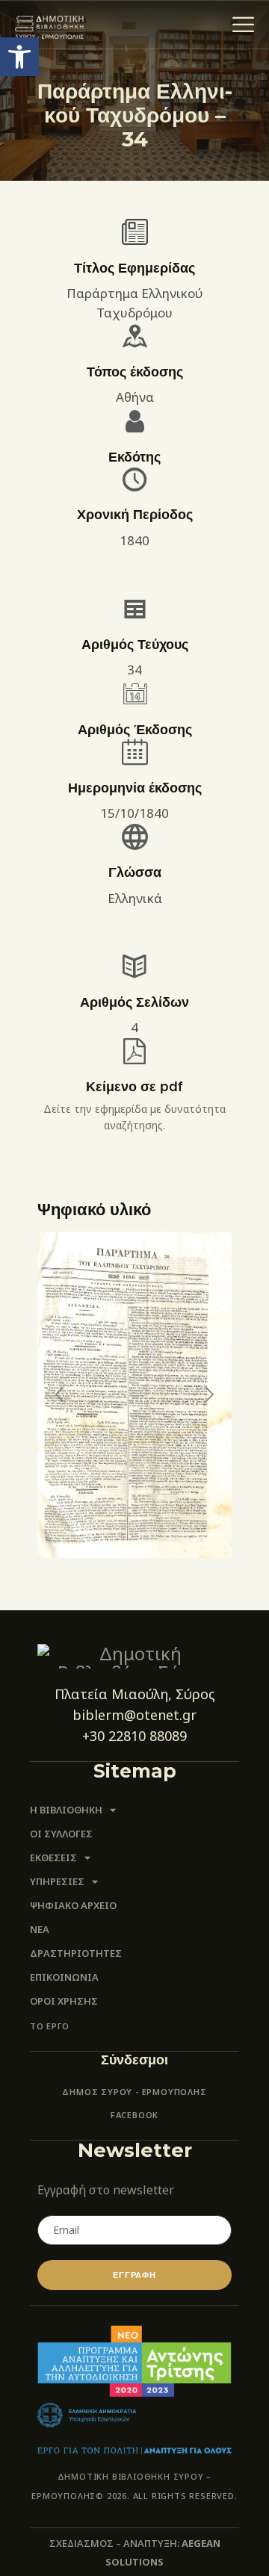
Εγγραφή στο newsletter (106, 2190)
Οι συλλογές (61, 1834)
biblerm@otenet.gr (134, 1715)
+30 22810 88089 (134, 1736)
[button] (19, 57)
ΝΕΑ (40, 1929)
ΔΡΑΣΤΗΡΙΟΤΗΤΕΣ (76, 1953)
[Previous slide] (61, 1394)
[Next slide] (208, 1394)
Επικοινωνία (64, 1977)
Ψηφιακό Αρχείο (73, 1905)
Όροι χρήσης (64, 2001)
